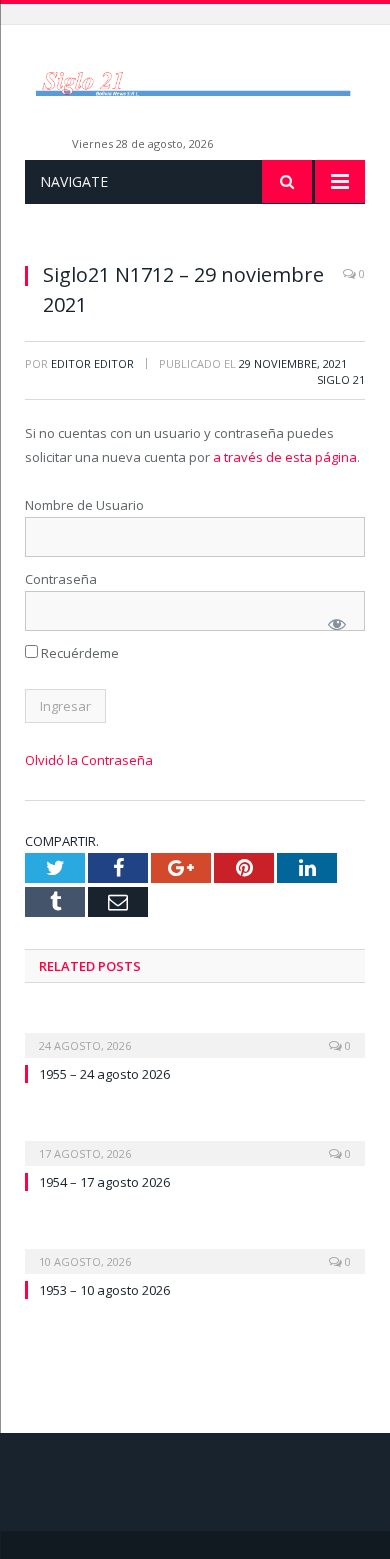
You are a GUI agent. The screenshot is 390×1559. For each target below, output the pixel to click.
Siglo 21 (341, 379)
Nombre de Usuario (84, 505)
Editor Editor (92, 363)
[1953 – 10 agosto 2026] (195, 1248)
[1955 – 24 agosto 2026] (195, 1032)
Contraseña (61, 579)
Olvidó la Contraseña (89, 760)
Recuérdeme (78, 653)
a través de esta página (285, 457)
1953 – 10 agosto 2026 (104, 1290)
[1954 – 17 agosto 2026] (195, 1140)
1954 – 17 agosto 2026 (104, 1182)
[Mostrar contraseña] (337, 624)
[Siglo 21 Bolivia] (195, 82)
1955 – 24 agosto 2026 (104, 1074)
